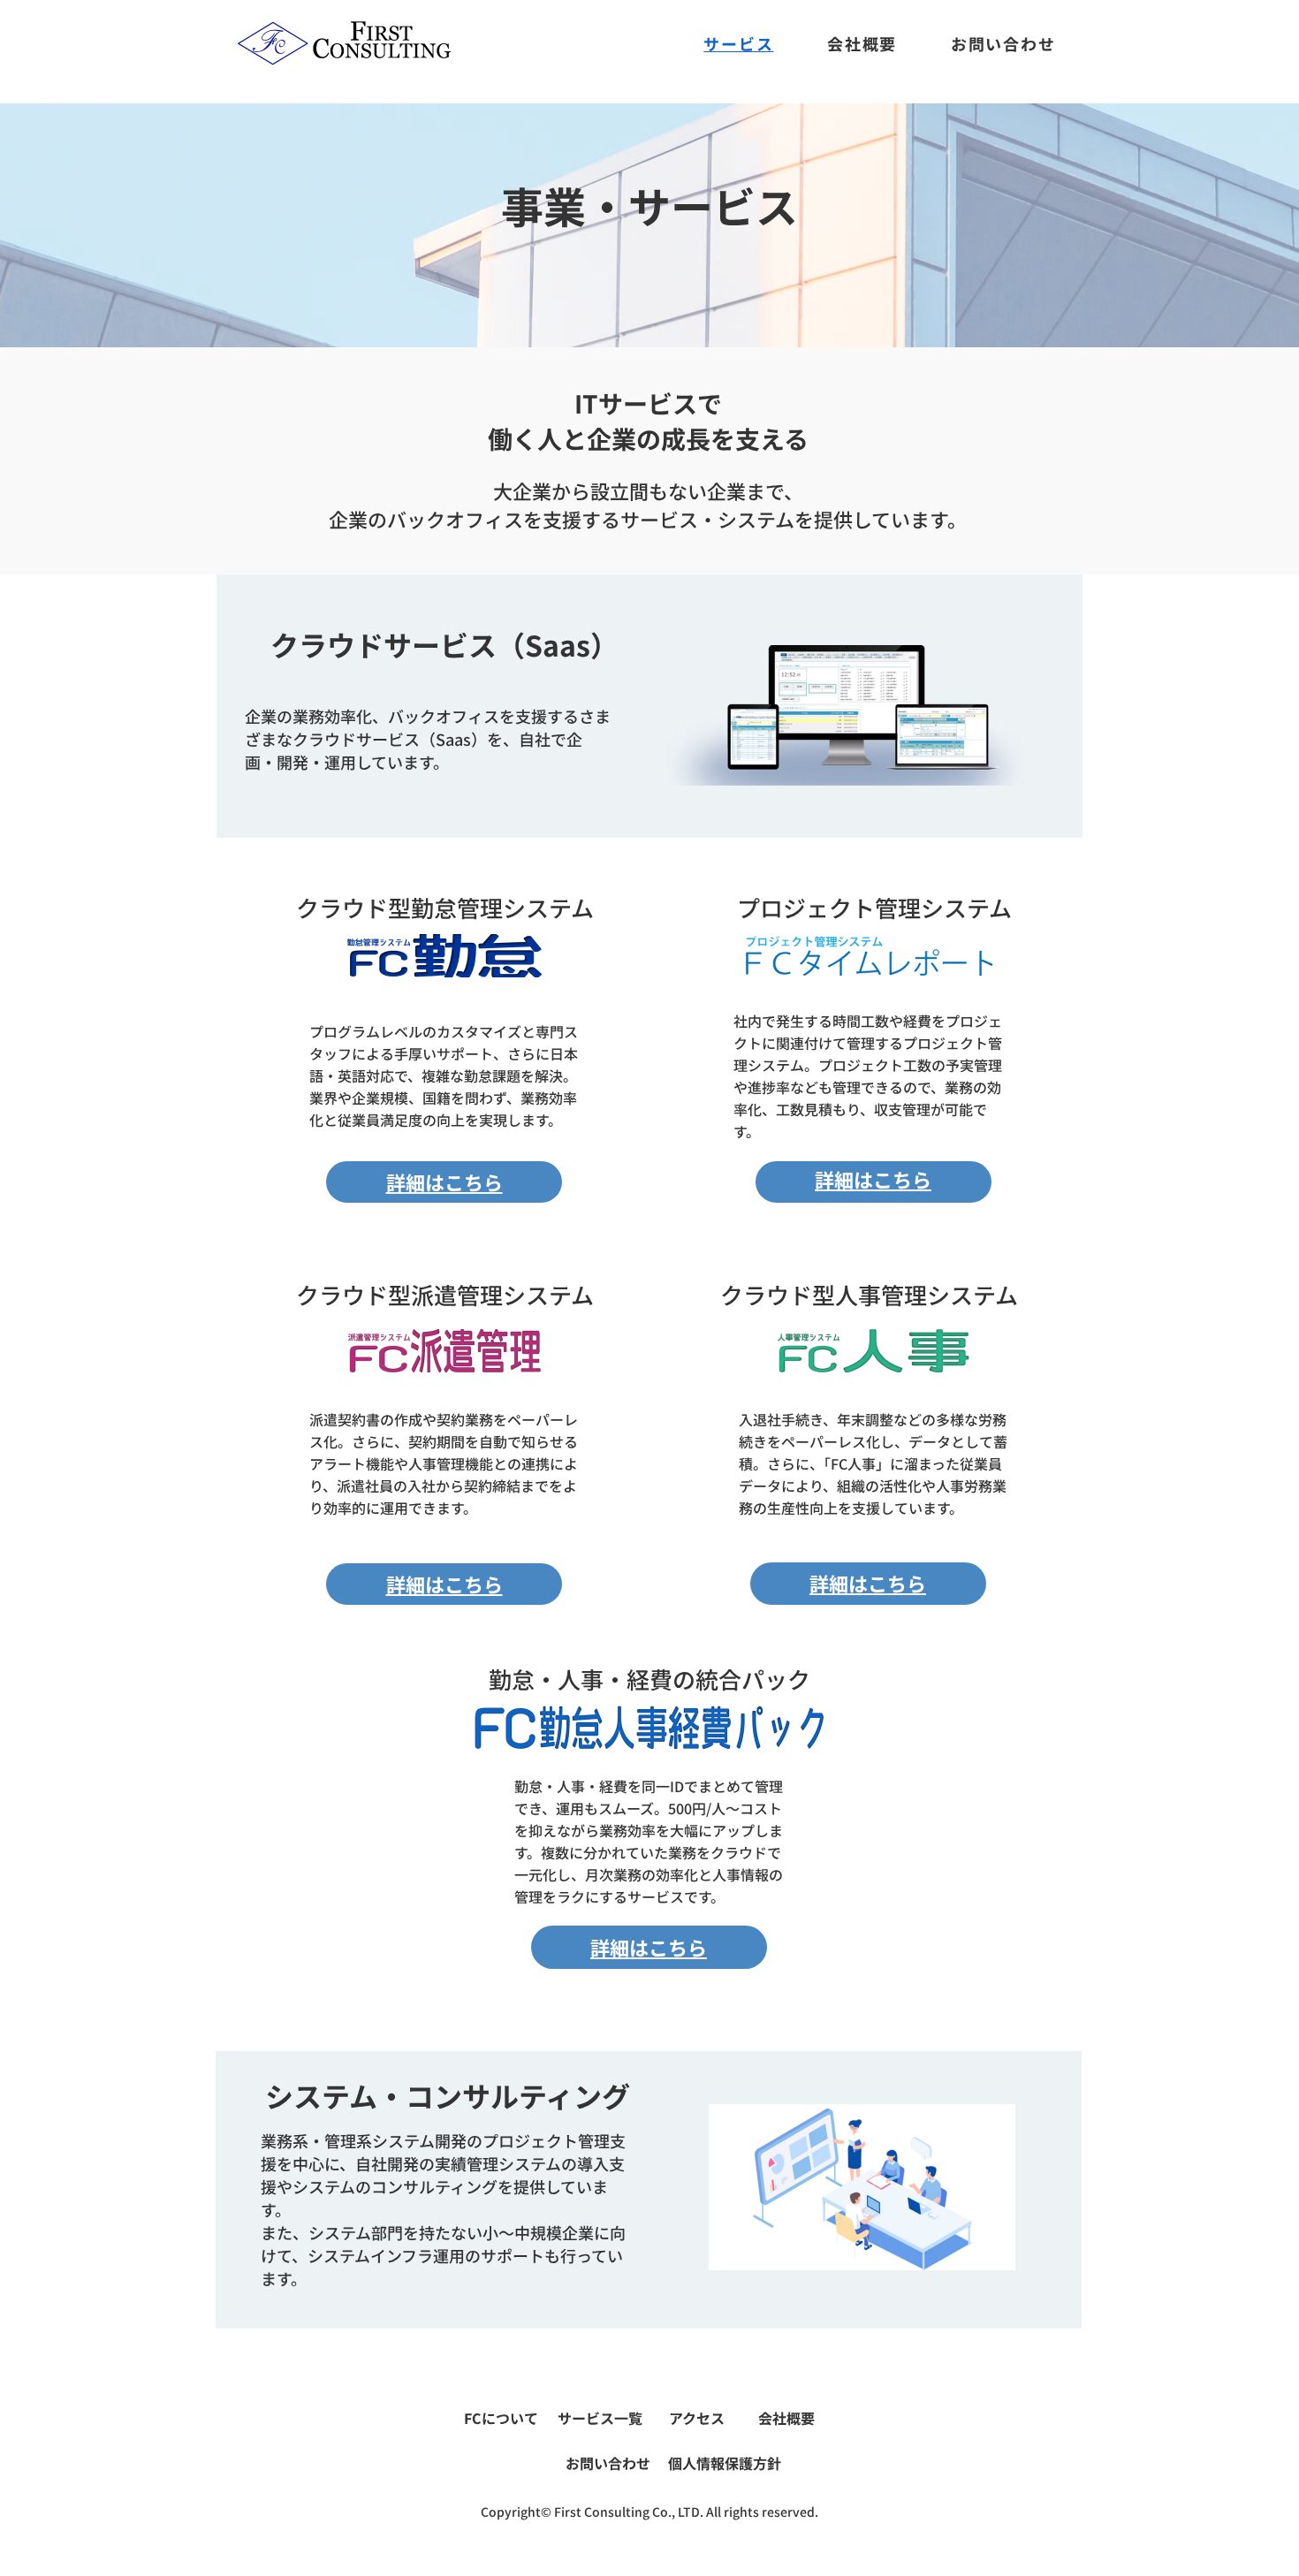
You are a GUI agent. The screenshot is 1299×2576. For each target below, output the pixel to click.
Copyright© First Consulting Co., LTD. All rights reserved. (649, 2511)
